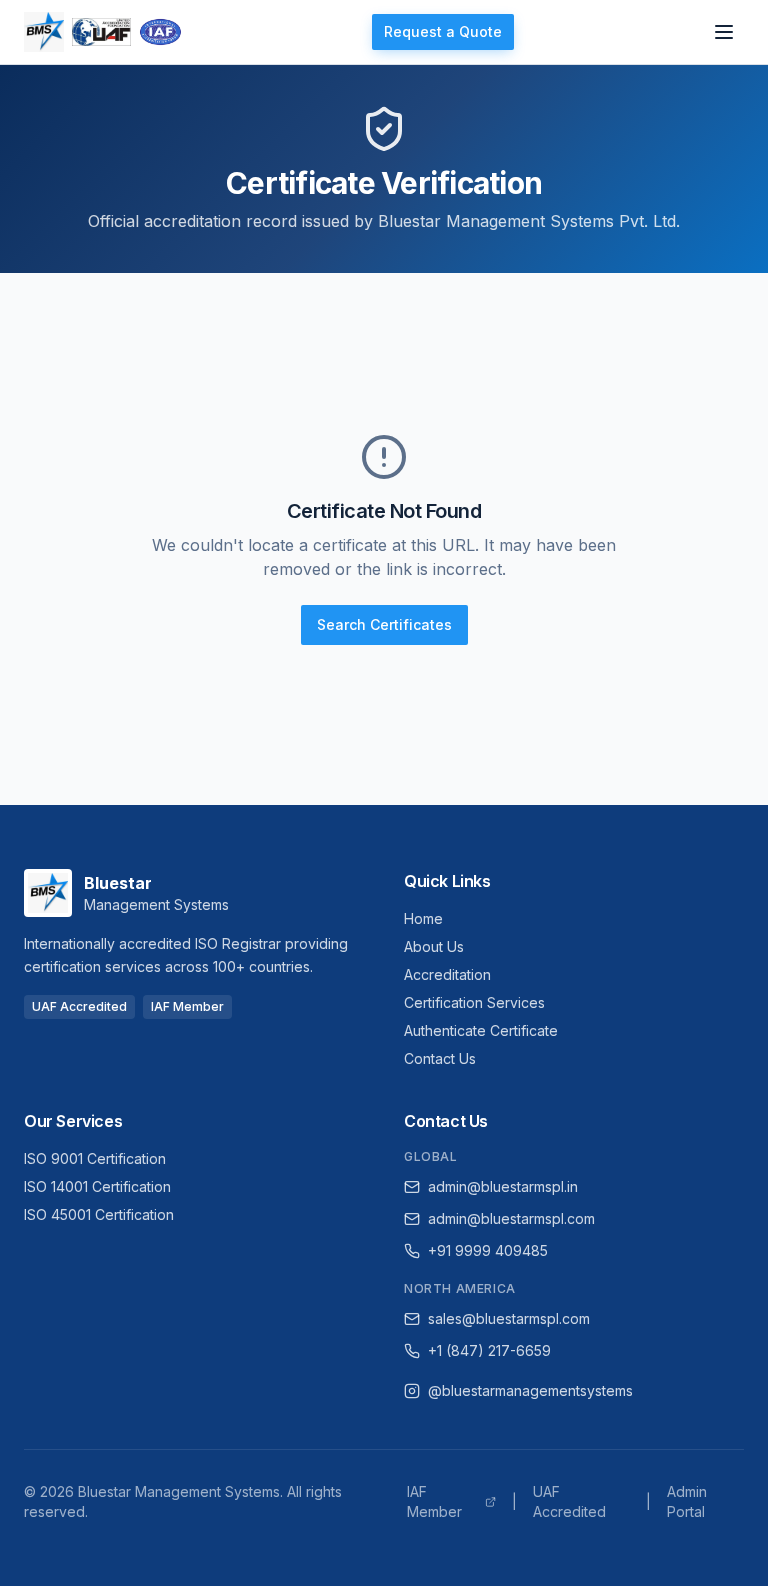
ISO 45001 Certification (99, 1214)
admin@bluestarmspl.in (503, 1186)
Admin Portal (687, 1501)
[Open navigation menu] (724, 32)
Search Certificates (384, 624)
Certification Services (474, 1002)
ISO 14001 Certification (97, 1186)
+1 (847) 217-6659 (489, 1350)
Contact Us (440, 1058)
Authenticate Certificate (481, 1030)
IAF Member (434, 1501)
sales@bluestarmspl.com (509, 1318)
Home (423, 918)
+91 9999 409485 (488, 1250)
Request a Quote (443, 31)
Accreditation (447, 974)
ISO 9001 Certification (95, 1158)
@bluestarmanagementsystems (530, 1390)
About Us (434, 946)
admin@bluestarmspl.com (511, 1218)
